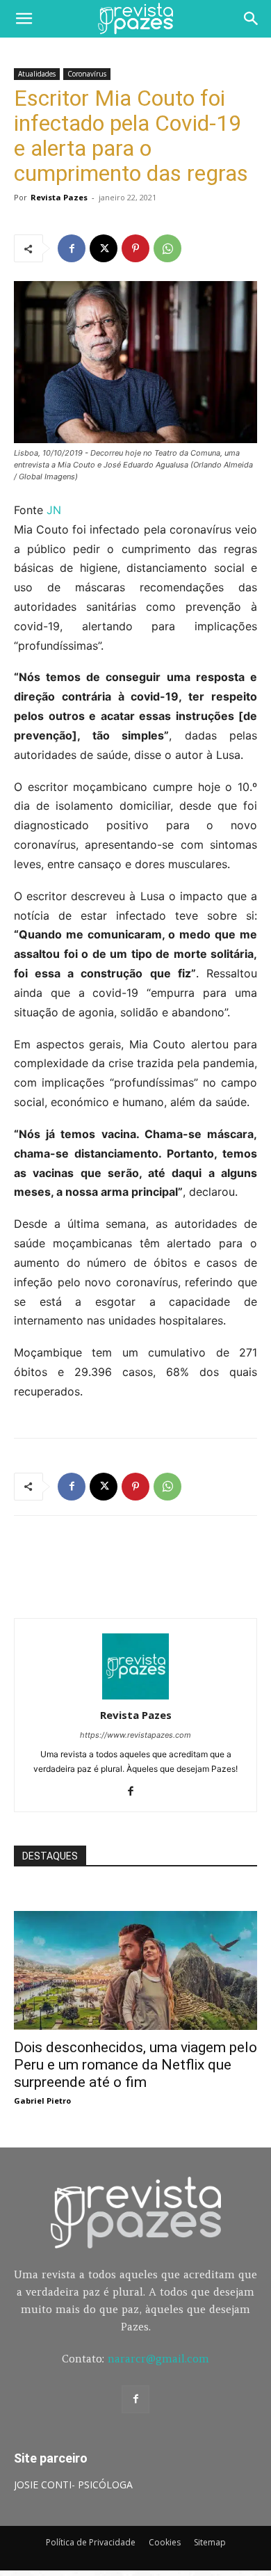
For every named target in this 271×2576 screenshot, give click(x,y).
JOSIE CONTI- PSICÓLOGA (73, 2485)
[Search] (252, 19)
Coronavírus (87, 74)
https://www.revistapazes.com (135, 1735)
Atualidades (37, 74)
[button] (24, 19)
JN (54, 510)
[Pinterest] (135, 248)
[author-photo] (135, 1696)
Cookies (165, 2542)
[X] (104, 248)
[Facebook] (72, 248)
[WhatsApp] (167, 248)
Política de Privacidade (91, 2542)
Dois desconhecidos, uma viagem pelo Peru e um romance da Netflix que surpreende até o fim (135, 2065)
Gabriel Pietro (42, 2101)
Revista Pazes (59, 197)
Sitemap (210, 2542)
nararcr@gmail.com (158, 2359)
